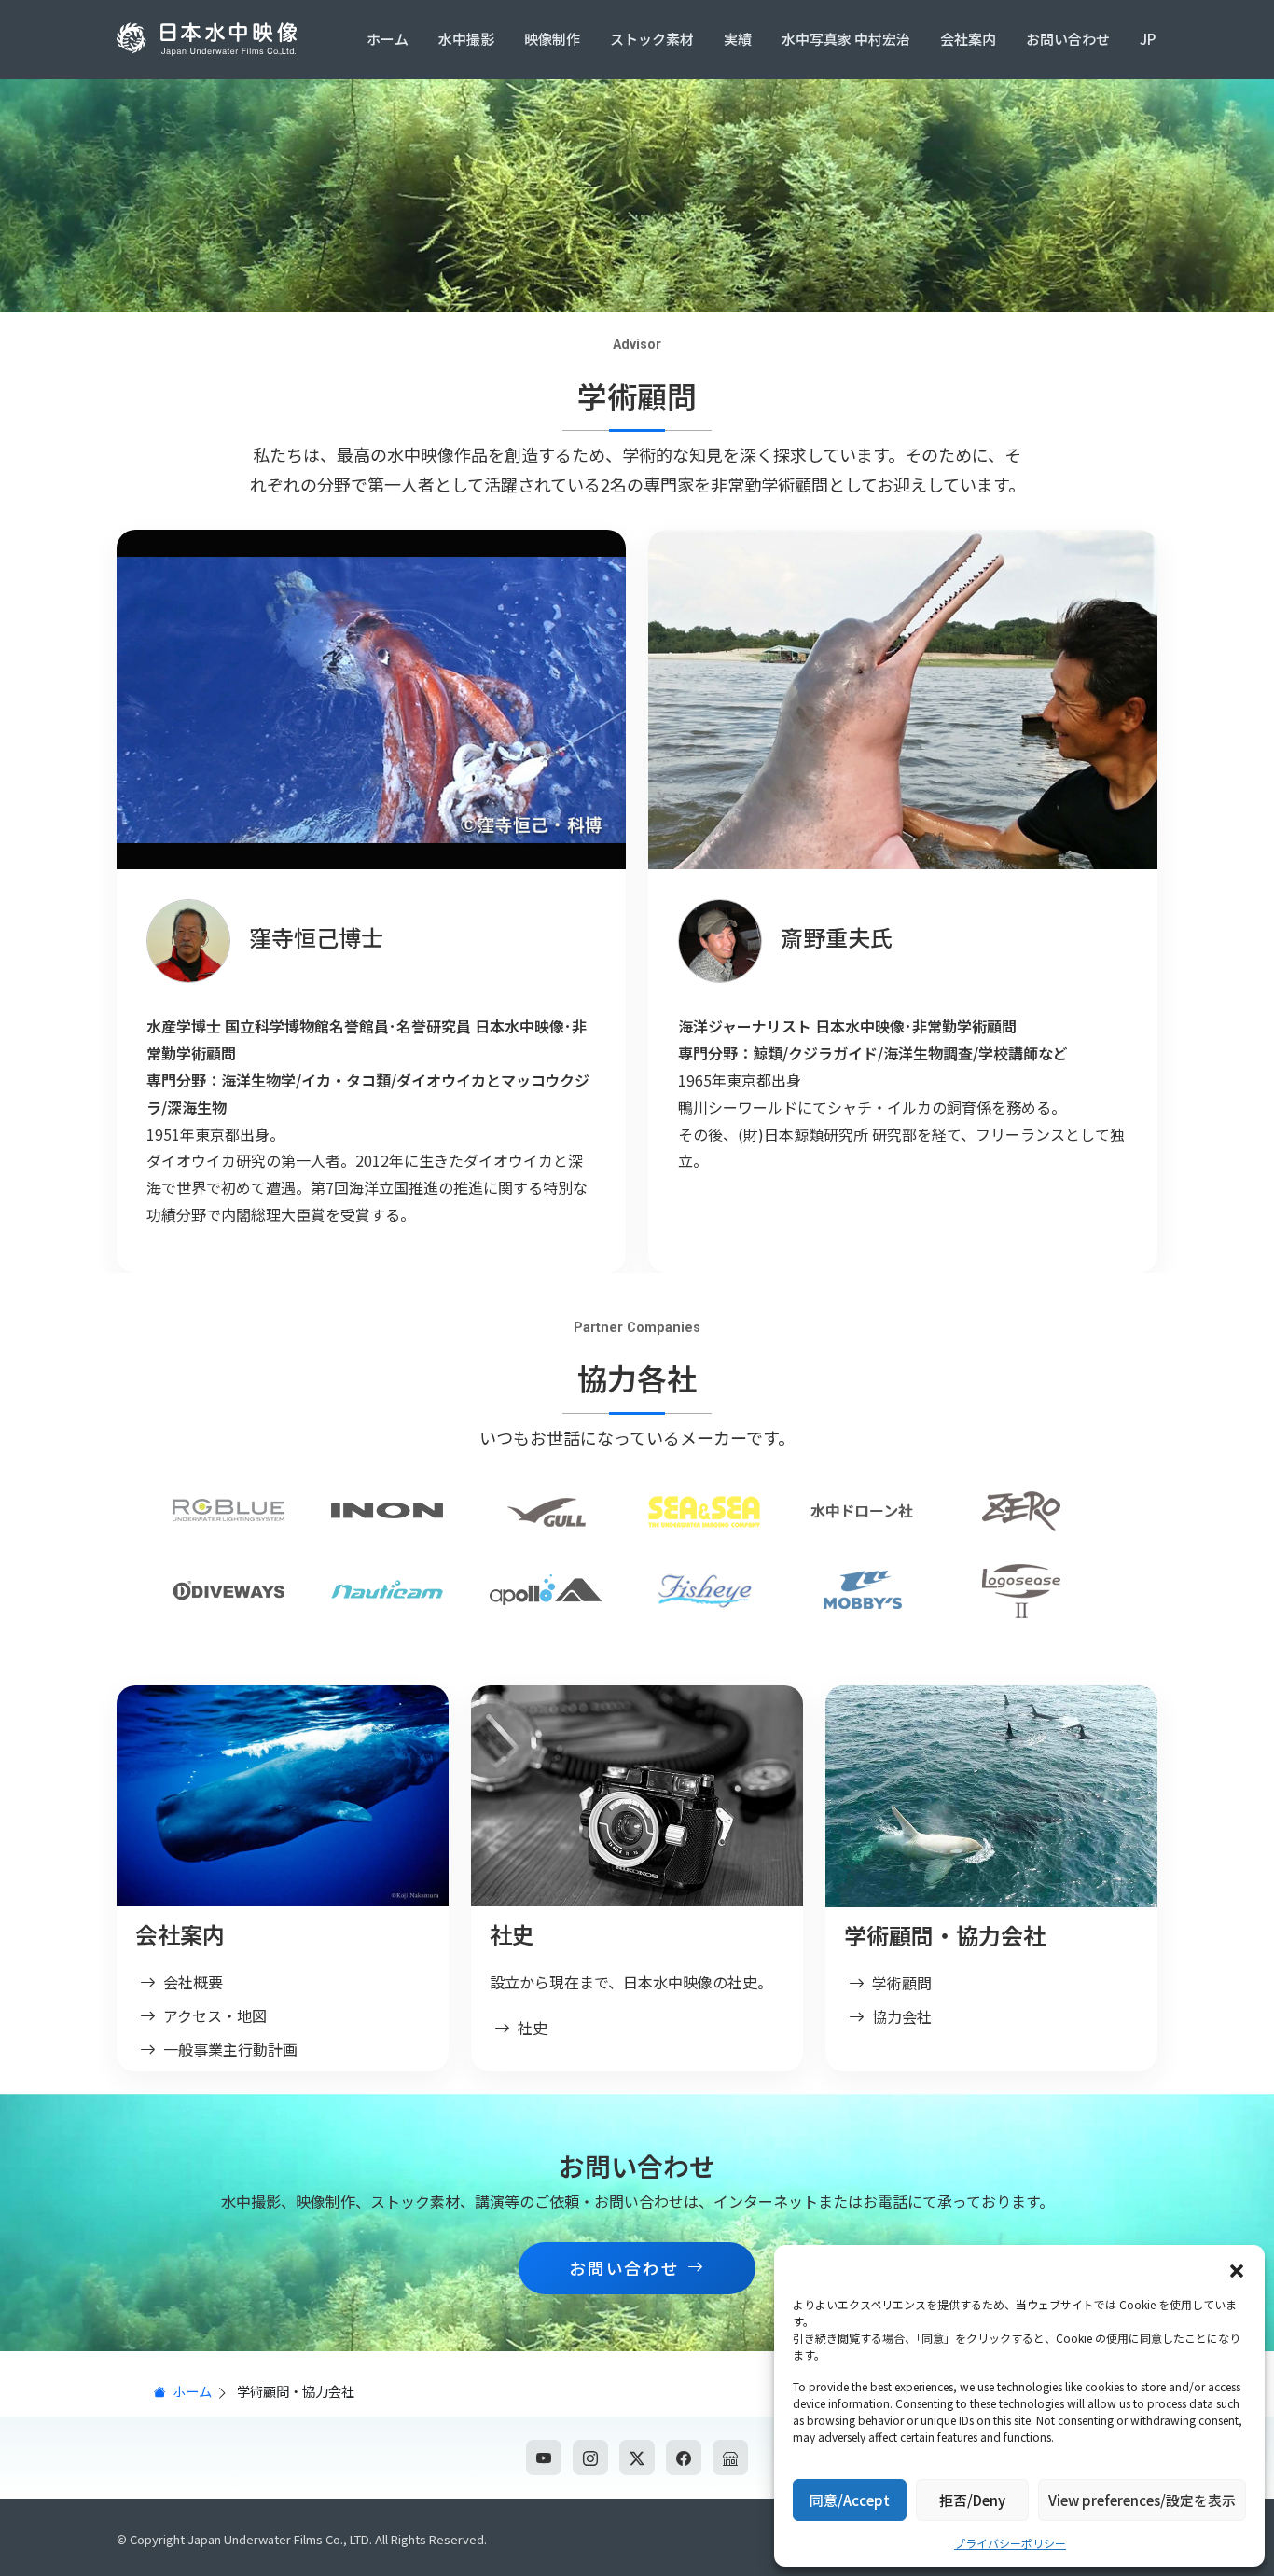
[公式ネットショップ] (730, 2458)
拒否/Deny (972, 2500)
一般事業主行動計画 (230, 2049)
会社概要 (193, 1982)
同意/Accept (850, 2500)
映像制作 (552, 39)
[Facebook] (684, 2458)
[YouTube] (544, 2458)
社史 (533, 2028)
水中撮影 (466, 39)
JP (1148, 39)
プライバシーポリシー (1010, 2543)
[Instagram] (590, 2458)
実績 (738, 39)
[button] (1237, 2268)
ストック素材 (652, 39)
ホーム (388, 39)
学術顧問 (902, 1983)
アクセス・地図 (215, 2015)
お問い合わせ (1068, 39)
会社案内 (968, 39)
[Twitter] (637, 2458)
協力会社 (902, 2016)
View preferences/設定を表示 (1142, 2500)
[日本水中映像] (210, 39)
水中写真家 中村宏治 (846, 39)
